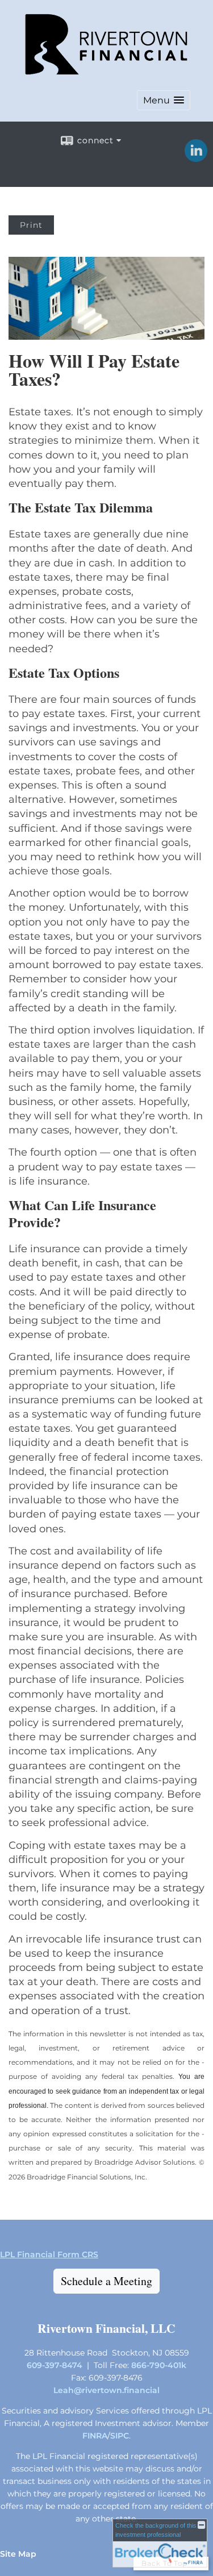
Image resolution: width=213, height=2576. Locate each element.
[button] (164, 100)
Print (31, 225)
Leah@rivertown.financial (106, 2390)
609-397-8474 (55, 2365)
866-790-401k (159, 2365)
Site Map (18, 2554)
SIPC (120, 2436)
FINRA (95, 2436)
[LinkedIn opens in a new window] (196, 158)
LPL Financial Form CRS (49, 2254)
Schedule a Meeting (106, 2281)
